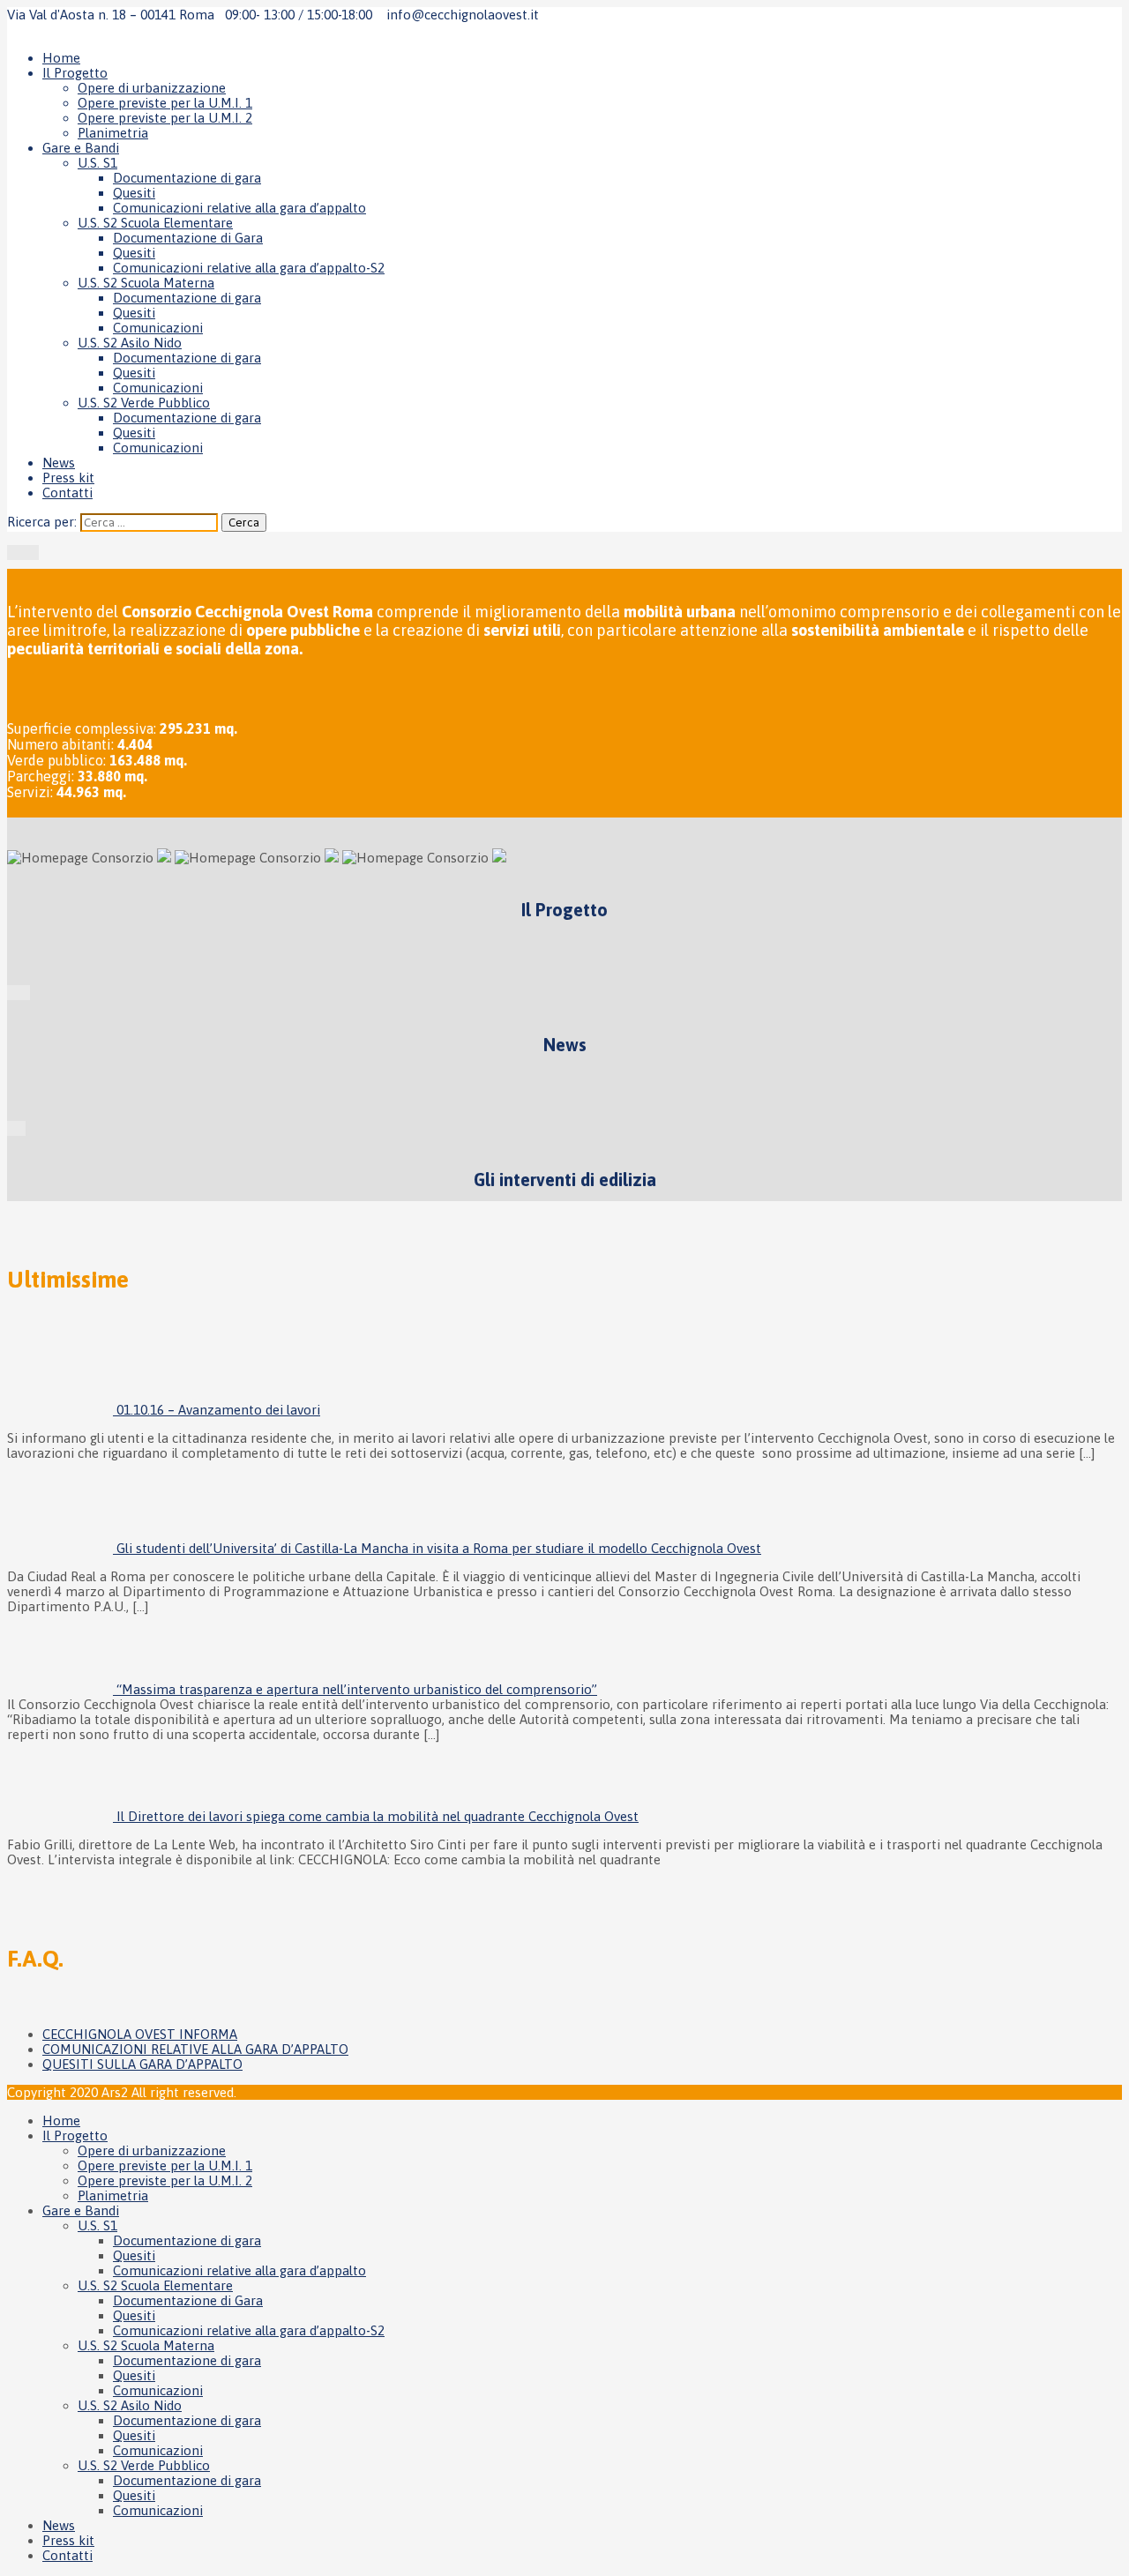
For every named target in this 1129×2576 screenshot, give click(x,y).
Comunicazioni (158, 328)
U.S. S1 (97, 163)
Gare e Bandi (81, 148)
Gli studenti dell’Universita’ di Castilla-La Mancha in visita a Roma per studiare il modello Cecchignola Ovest (439, 1548)
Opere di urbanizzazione (152, 88)
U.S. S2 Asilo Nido (130, 343)
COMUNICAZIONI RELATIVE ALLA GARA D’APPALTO (195, 2049)
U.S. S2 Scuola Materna (146, 283)
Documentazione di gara (187, 178)
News (59, 463)
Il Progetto (75, 73)
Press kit (68, 478)
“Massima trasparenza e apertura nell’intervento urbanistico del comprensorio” (357, 1689)
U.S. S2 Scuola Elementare (155, 223)
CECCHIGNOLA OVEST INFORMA (140, 2034)
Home (61, 58)
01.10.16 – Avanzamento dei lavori (218, 1410)
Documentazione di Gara (188, 238)
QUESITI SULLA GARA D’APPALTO (142, 2064)
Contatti (67, 493)
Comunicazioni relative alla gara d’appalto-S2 (249, 268)
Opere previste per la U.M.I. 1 (165, 103)
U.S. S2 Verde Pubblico (144, 403)
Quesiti (134, 193)
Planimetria (113, 133)
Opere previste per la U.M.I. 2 (165, 118)
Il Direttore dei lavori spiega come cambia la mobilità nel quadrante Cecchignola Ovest (378, 1816)
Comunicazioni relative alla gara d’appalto (239, 208)
